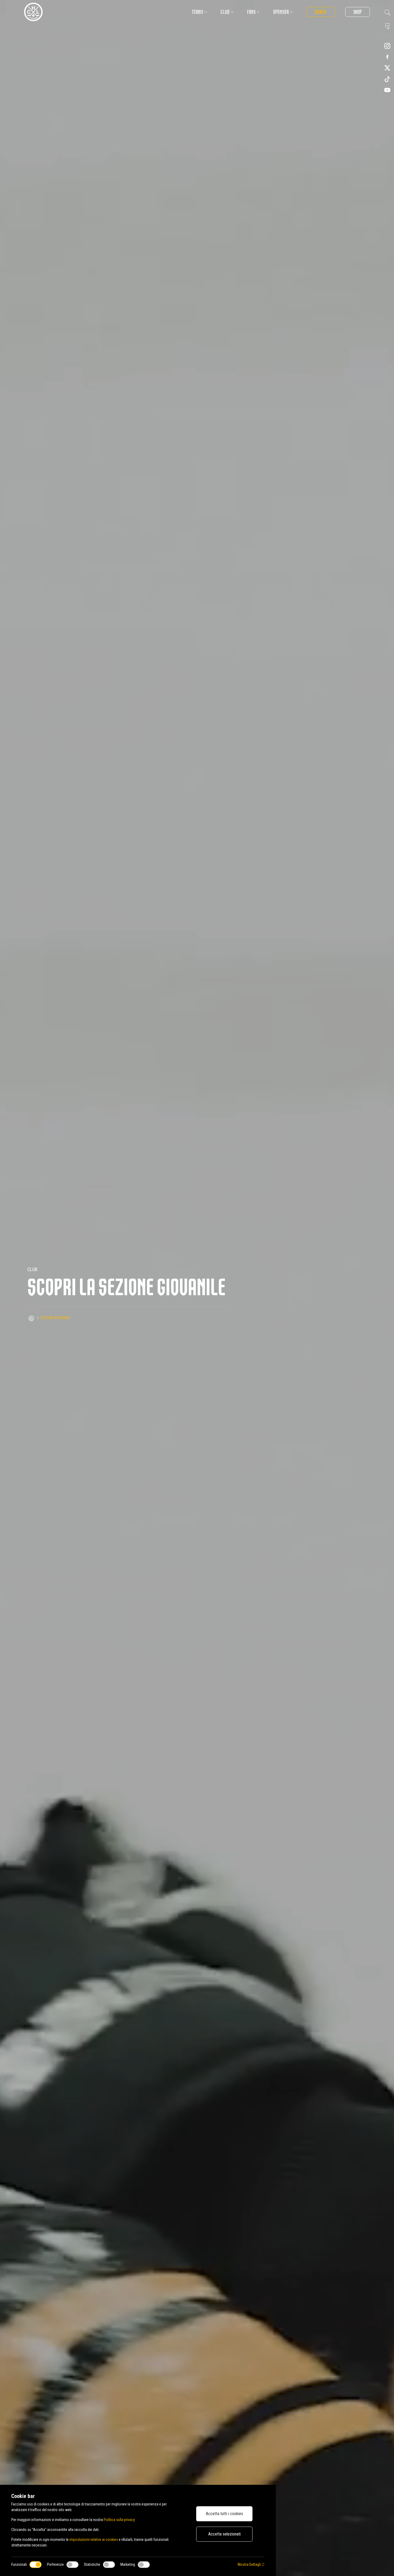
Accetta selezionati (224, 2534)
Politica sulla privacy (119, 2520)
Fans (251, 12)
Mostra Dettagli (250, 2564)
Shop (358, 12)
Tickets (320, 12)
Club (225, 12)
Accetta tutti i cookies (224, 2514)
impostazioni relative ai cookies (94, 2540)
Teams (198, 12)
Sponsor (281, 12)
